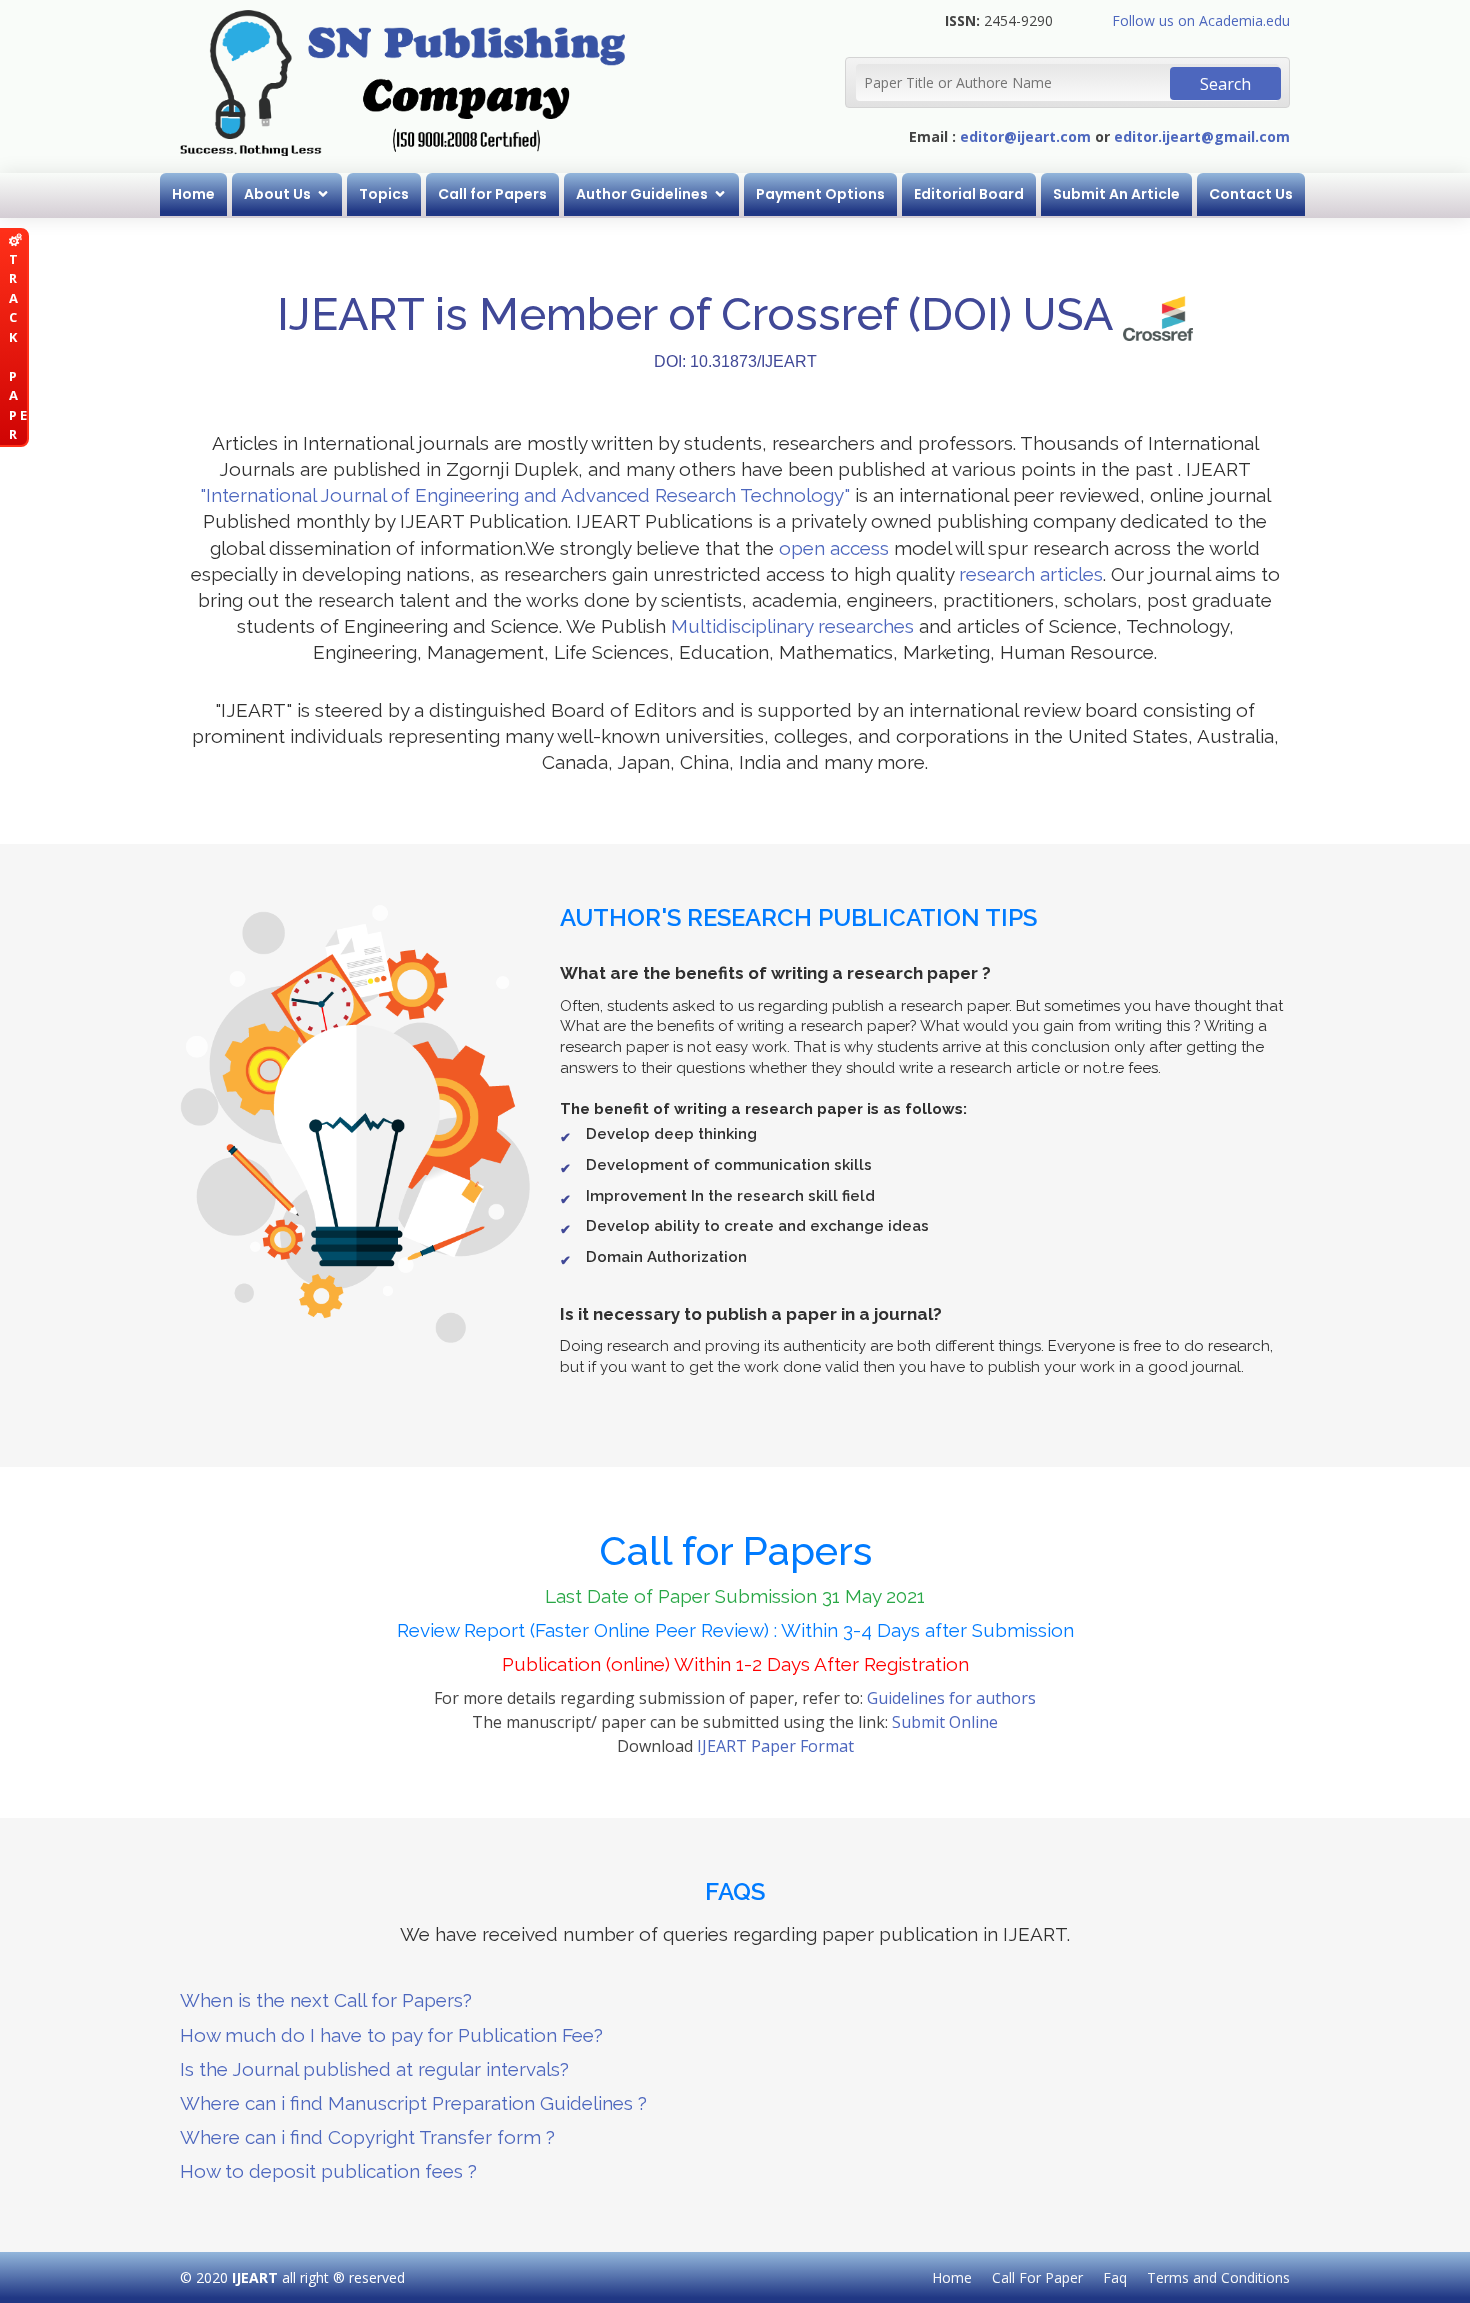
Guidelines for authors (951, 1698)
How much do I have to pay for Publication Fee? (391, 2035)
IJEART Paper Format (775, 1746)
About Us (277, 194)
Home (193, 194)
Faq (1115, 2277)
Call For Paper (1037, 2277)
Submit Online (945, 1722)
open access (834, 548)
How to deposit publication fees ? (328, 2171)
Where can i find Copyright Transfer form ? (367, 2137)
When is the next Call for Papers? (326, 2000)
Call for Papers (492, 194)
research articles (1031, 574)
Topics (384, 194)
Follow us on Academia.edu (1201, 20)
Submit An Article (1116, 194)
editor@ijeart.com (1025, 136)
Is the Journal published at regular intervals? (374, 2069)
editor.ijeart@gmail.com (1202, 136)
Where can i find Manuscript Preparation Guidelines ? (413, 2103)
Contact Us (1251, 194)
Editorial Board (969, 194)
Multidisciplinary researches (792, 626)
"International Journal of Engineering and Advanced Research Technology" (525, 495)
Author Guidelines (642, 194)
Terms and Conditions (1218, 2277)
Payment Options (820, 194)
